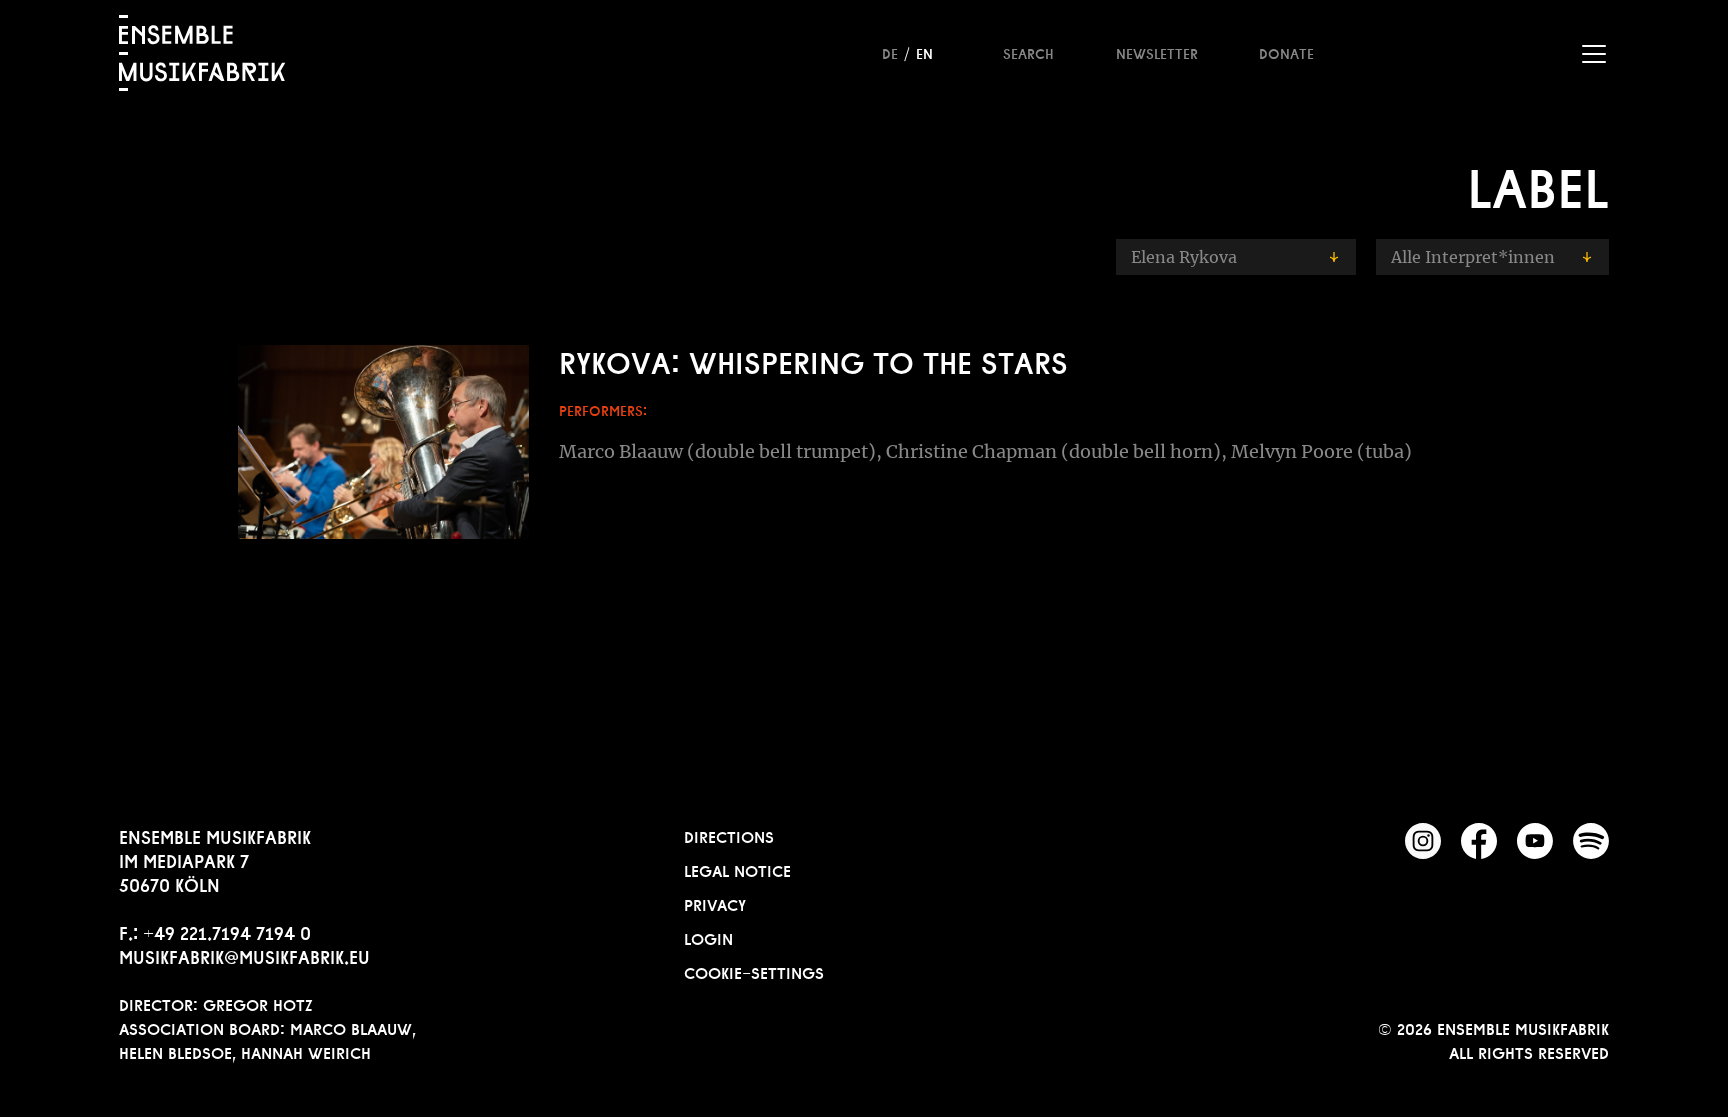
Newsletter (1157, 52)
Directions (729, 835)
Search (1028, 52)
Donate (1286, 52)
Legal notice (737, 869)
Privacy (715, 903)
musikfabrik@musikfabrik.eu (244, 955)
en (924, 52)
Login (708, 937)
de (890, 52)
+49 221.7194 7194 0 (227, 931)
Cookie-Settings (754, 971)
